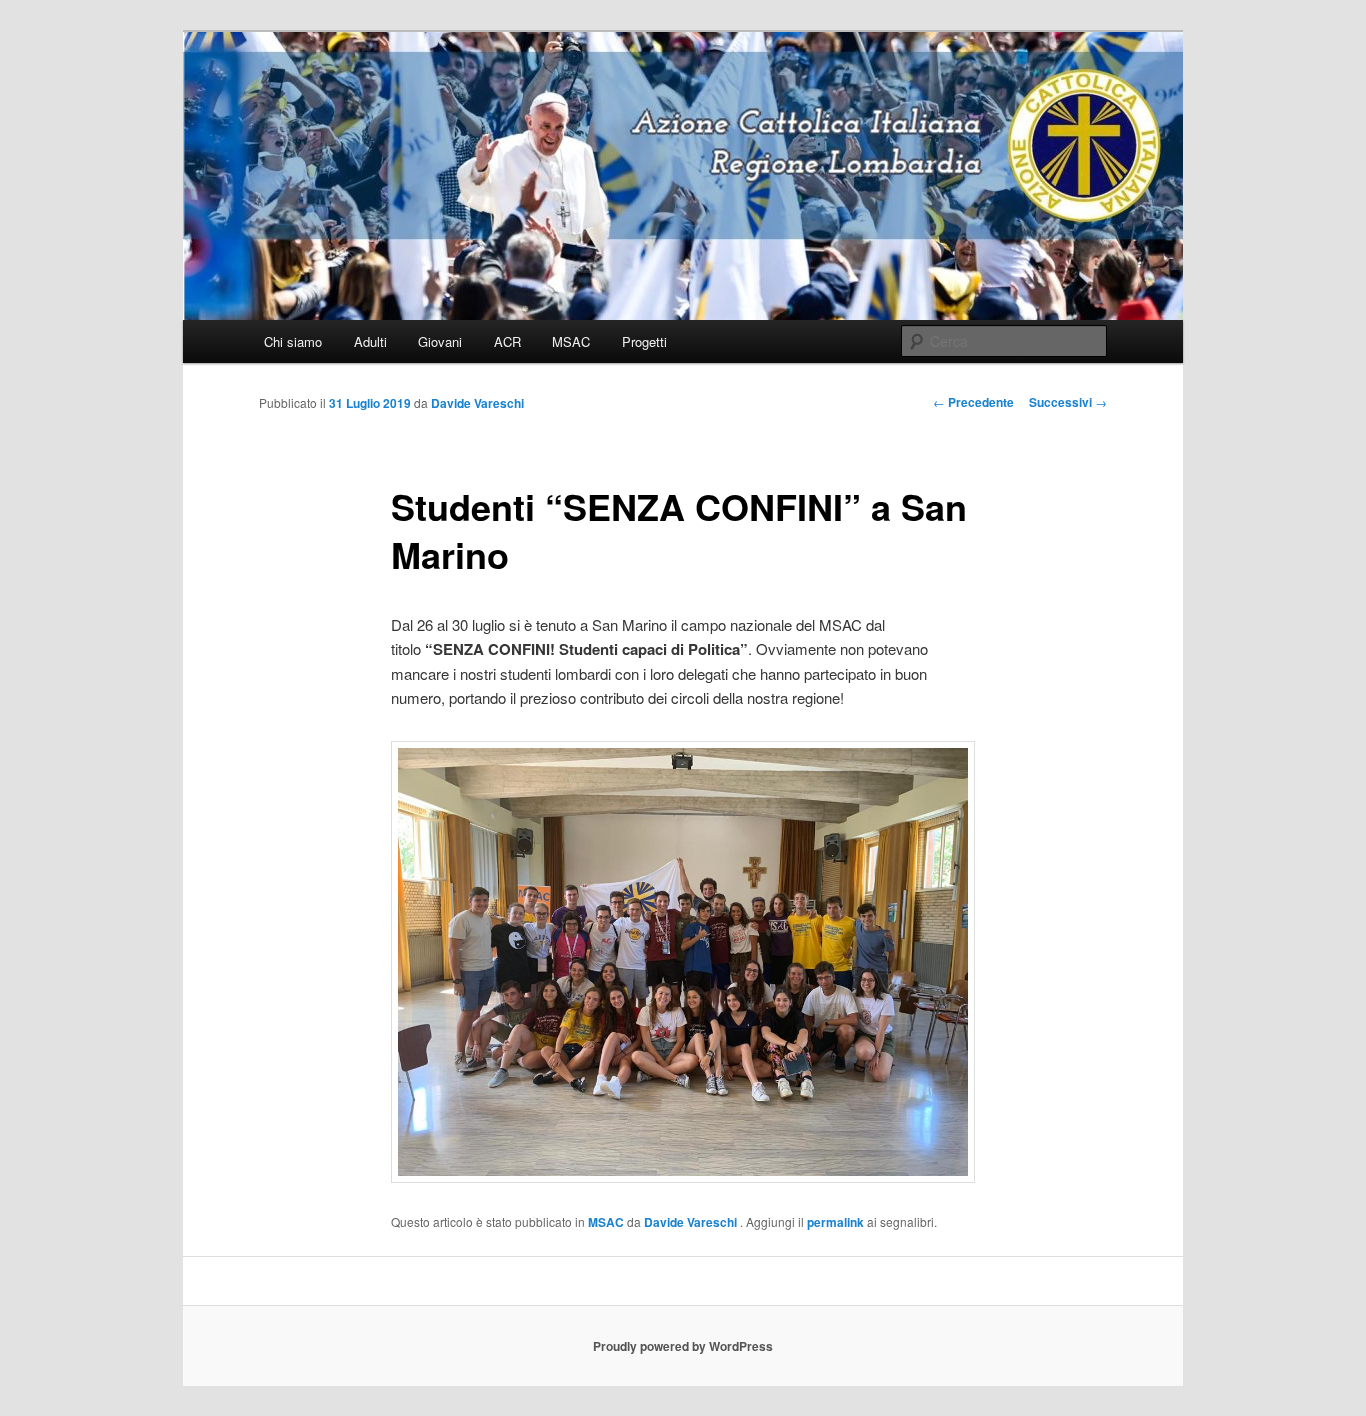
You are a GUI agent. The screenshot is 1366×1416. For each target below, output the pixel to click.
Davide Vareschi (477, 403)
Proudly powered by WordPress (683, 1346)
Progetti (644, 341)
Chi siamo (293, 341)
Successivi (1068, 402)
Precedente (973, 402)
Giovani (440, 341)
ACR (507, 341)
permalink (835, 1222)
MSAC (571, 341)
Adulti (370, 341)
